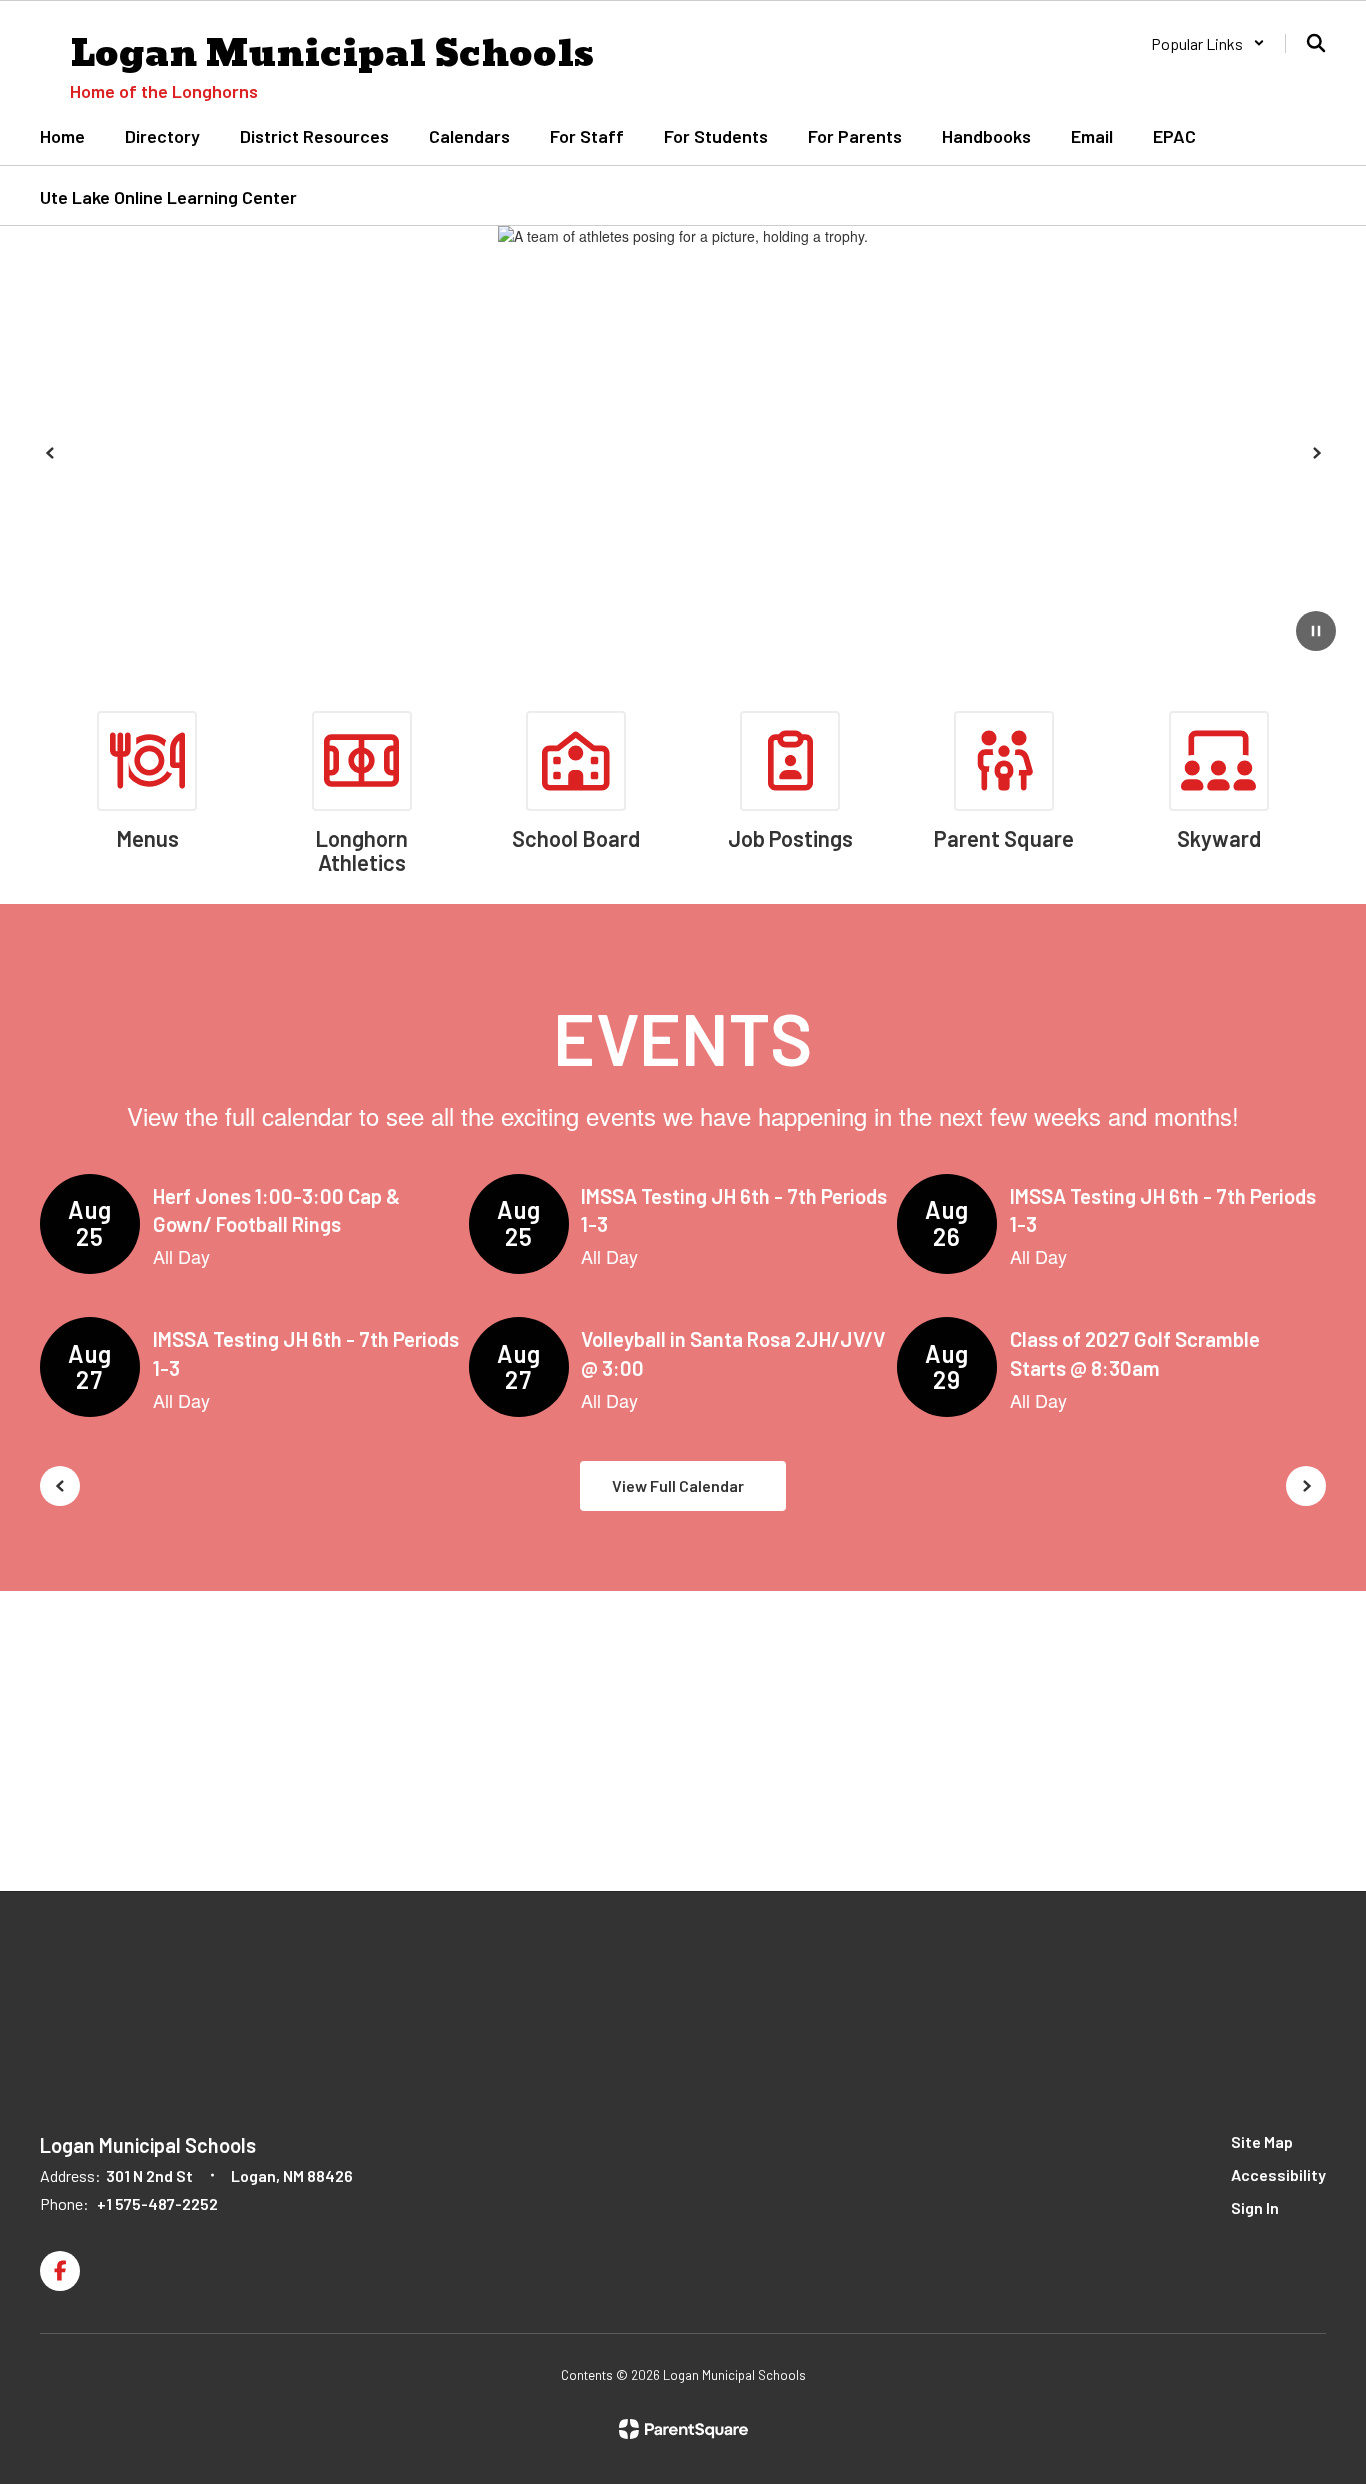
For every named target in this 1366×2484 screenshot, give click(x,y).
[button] (1208, 43)
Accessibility (1278, 2174)
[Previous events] (60, 1486)
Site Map (1262, 2141)
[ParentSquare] (683, 2429)
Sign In (1255, 2207)
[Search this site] (1316, 43)
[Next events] (1306, 1486)
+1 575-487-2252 (157, 2203)
